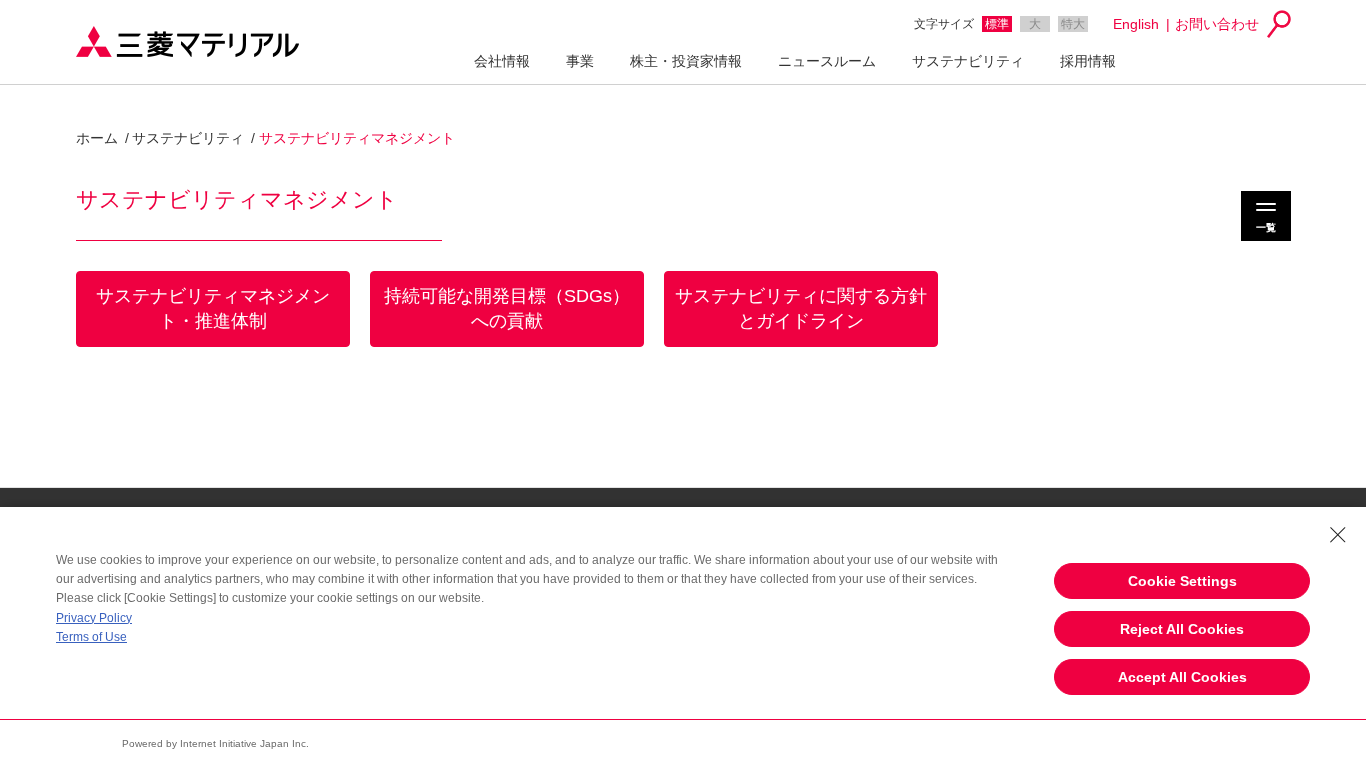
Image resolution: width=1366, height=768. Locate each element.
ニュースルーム (827, 61)
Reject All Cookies (1182, 629)
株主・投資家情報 (686, 61)
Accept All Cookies (1182, 677)
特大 (1073, 24)
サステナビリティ (968, 61)
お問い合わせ (1217, 24)
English (1136, 24)
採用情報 (1088, 61)
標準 (997, 24)
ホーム (97, 138)
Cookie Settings (1182, 581)
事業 (580, 61)
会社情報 (502, 61)
